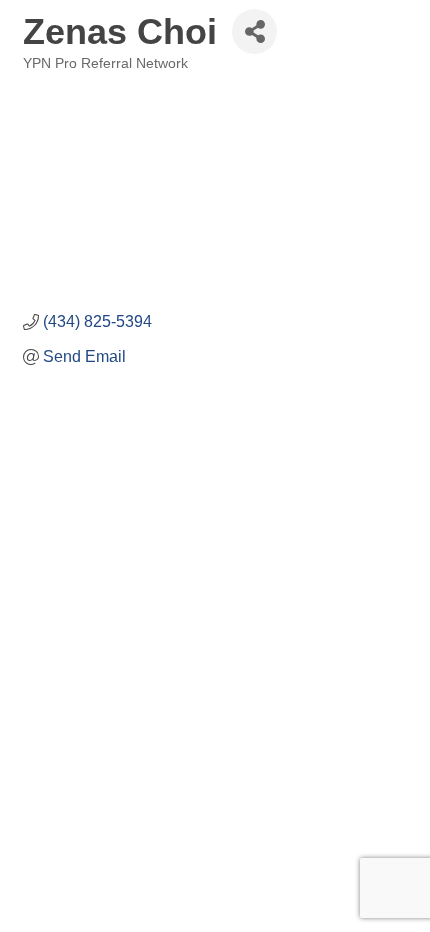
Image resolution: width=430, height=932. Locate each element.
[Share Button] (254, 31)
